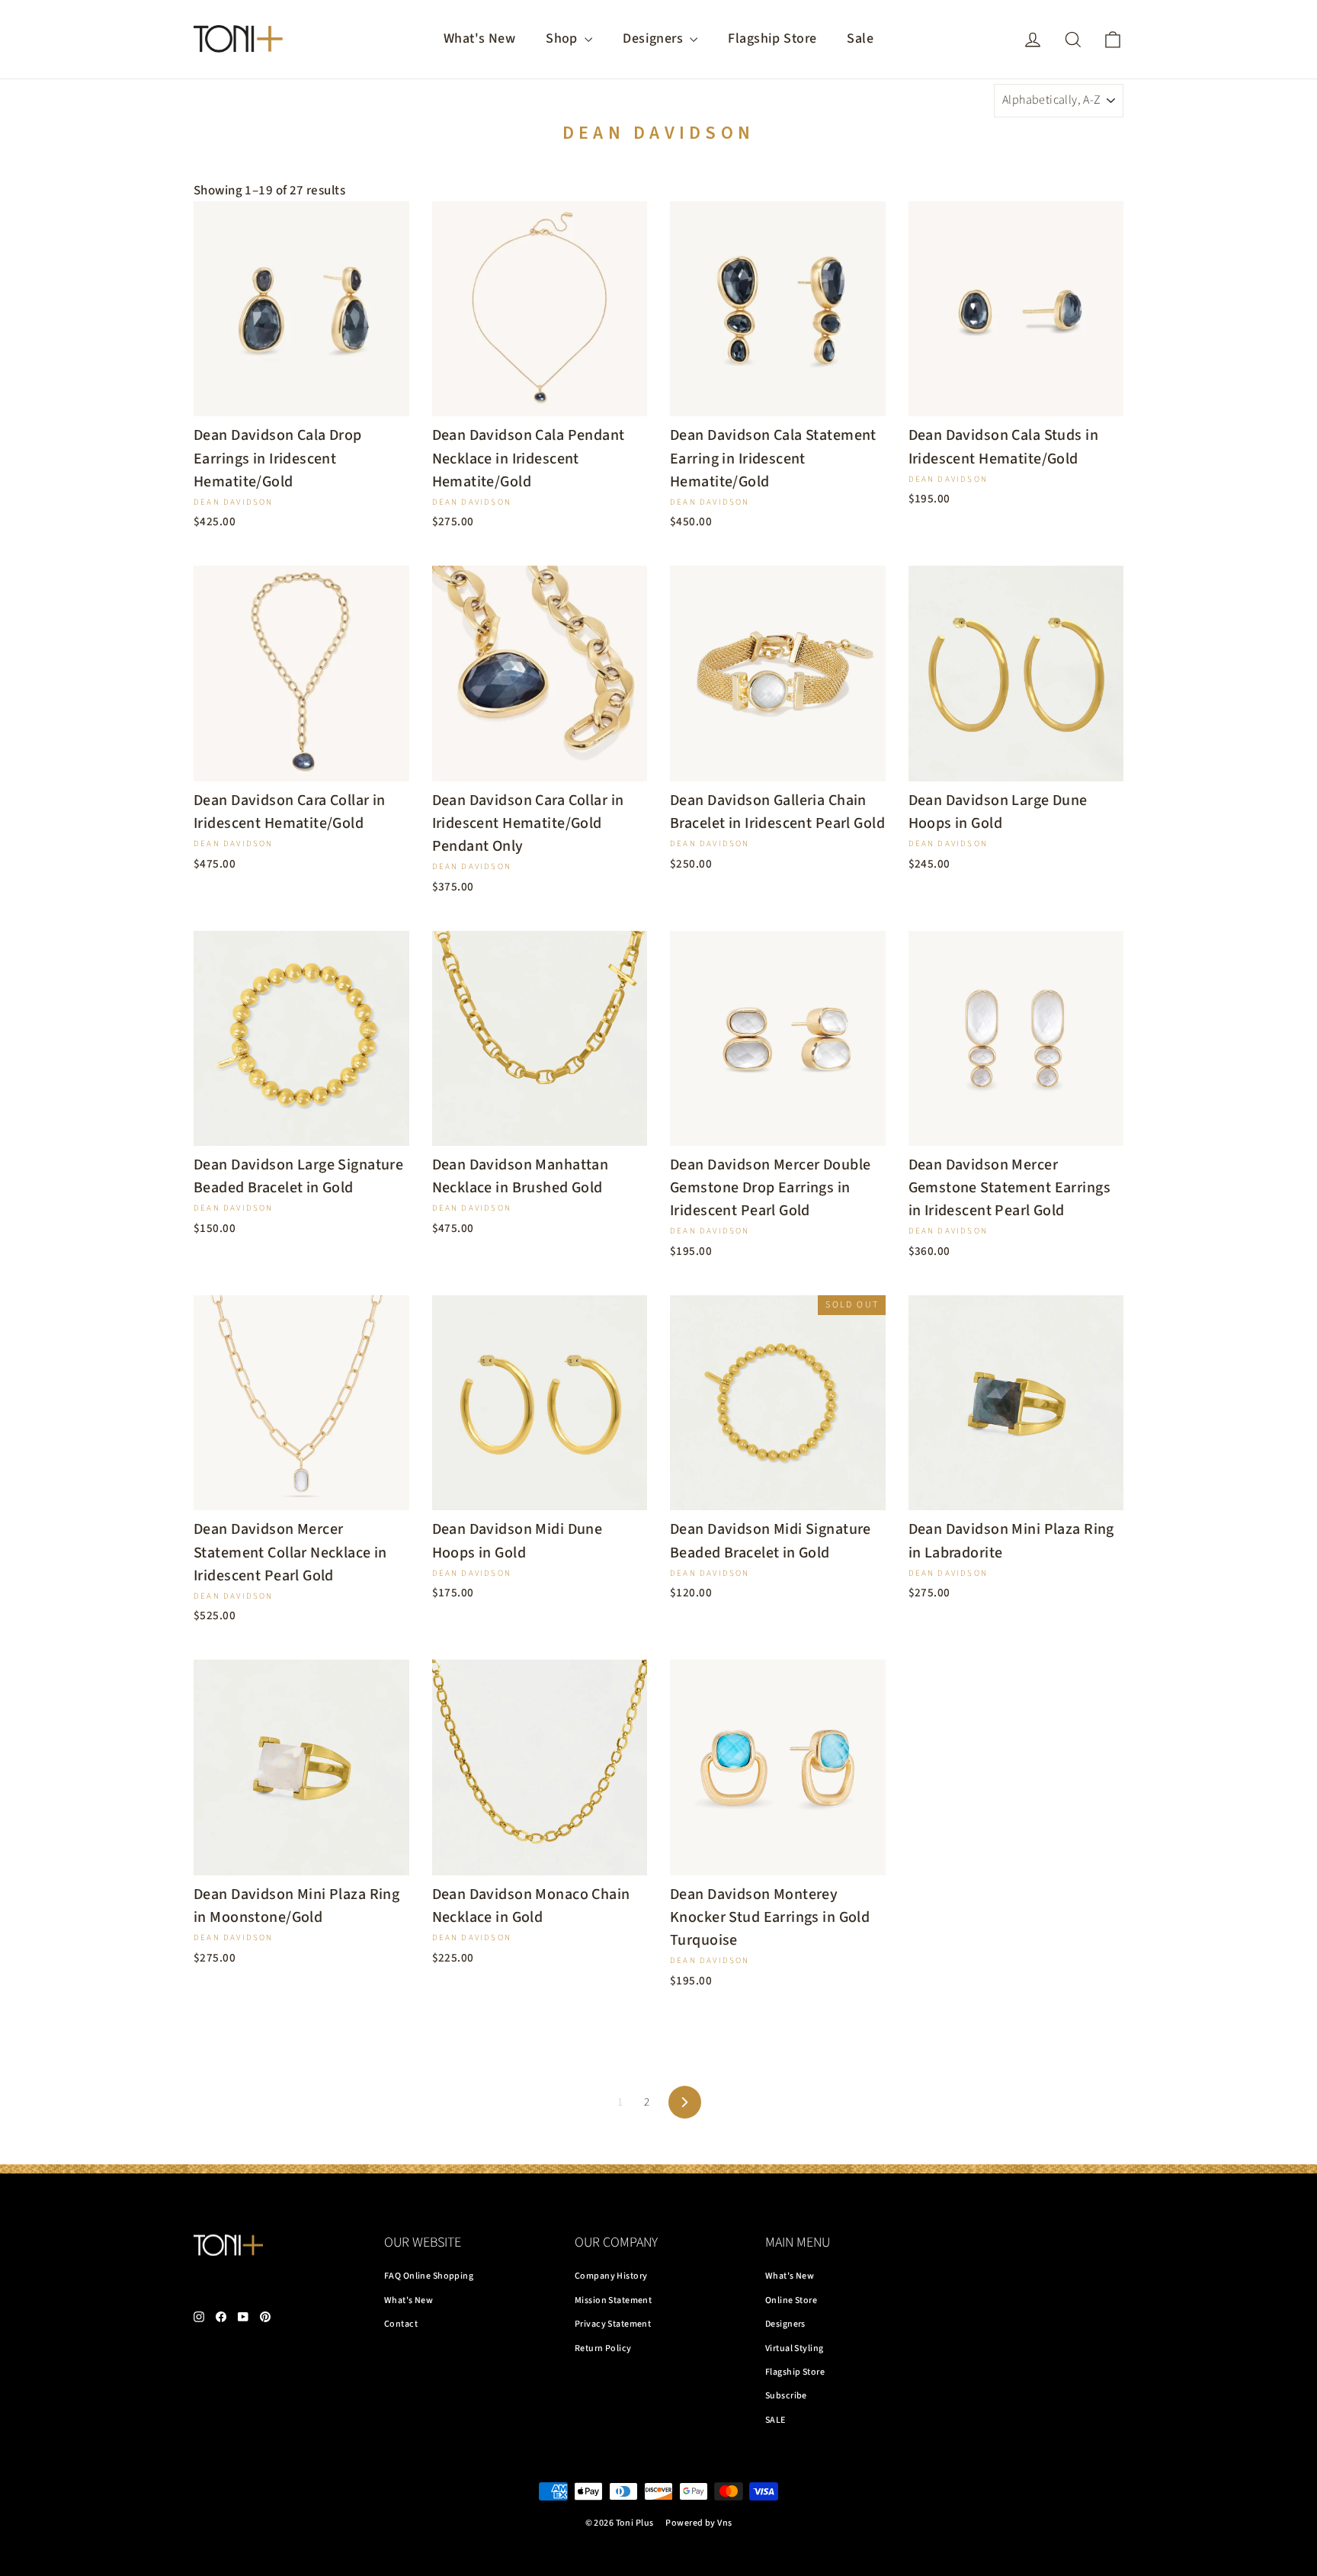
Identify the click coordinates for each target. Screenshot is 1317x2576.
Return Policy (603, 2348)
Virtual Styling (794, 2348)
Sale (860, 38)
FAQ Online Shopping (429, 2276)
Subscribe (786, 2396)
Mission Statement (613, 2300)
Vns (724, 2523)
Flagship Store (772, 38)
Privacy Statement (613, 2324)
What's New (479, 38)
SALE (775, 2420)
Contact (401, 2324)
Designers (654, 38)
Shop (563, 38)
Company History (611, 2276)
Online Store (791, 2300)
